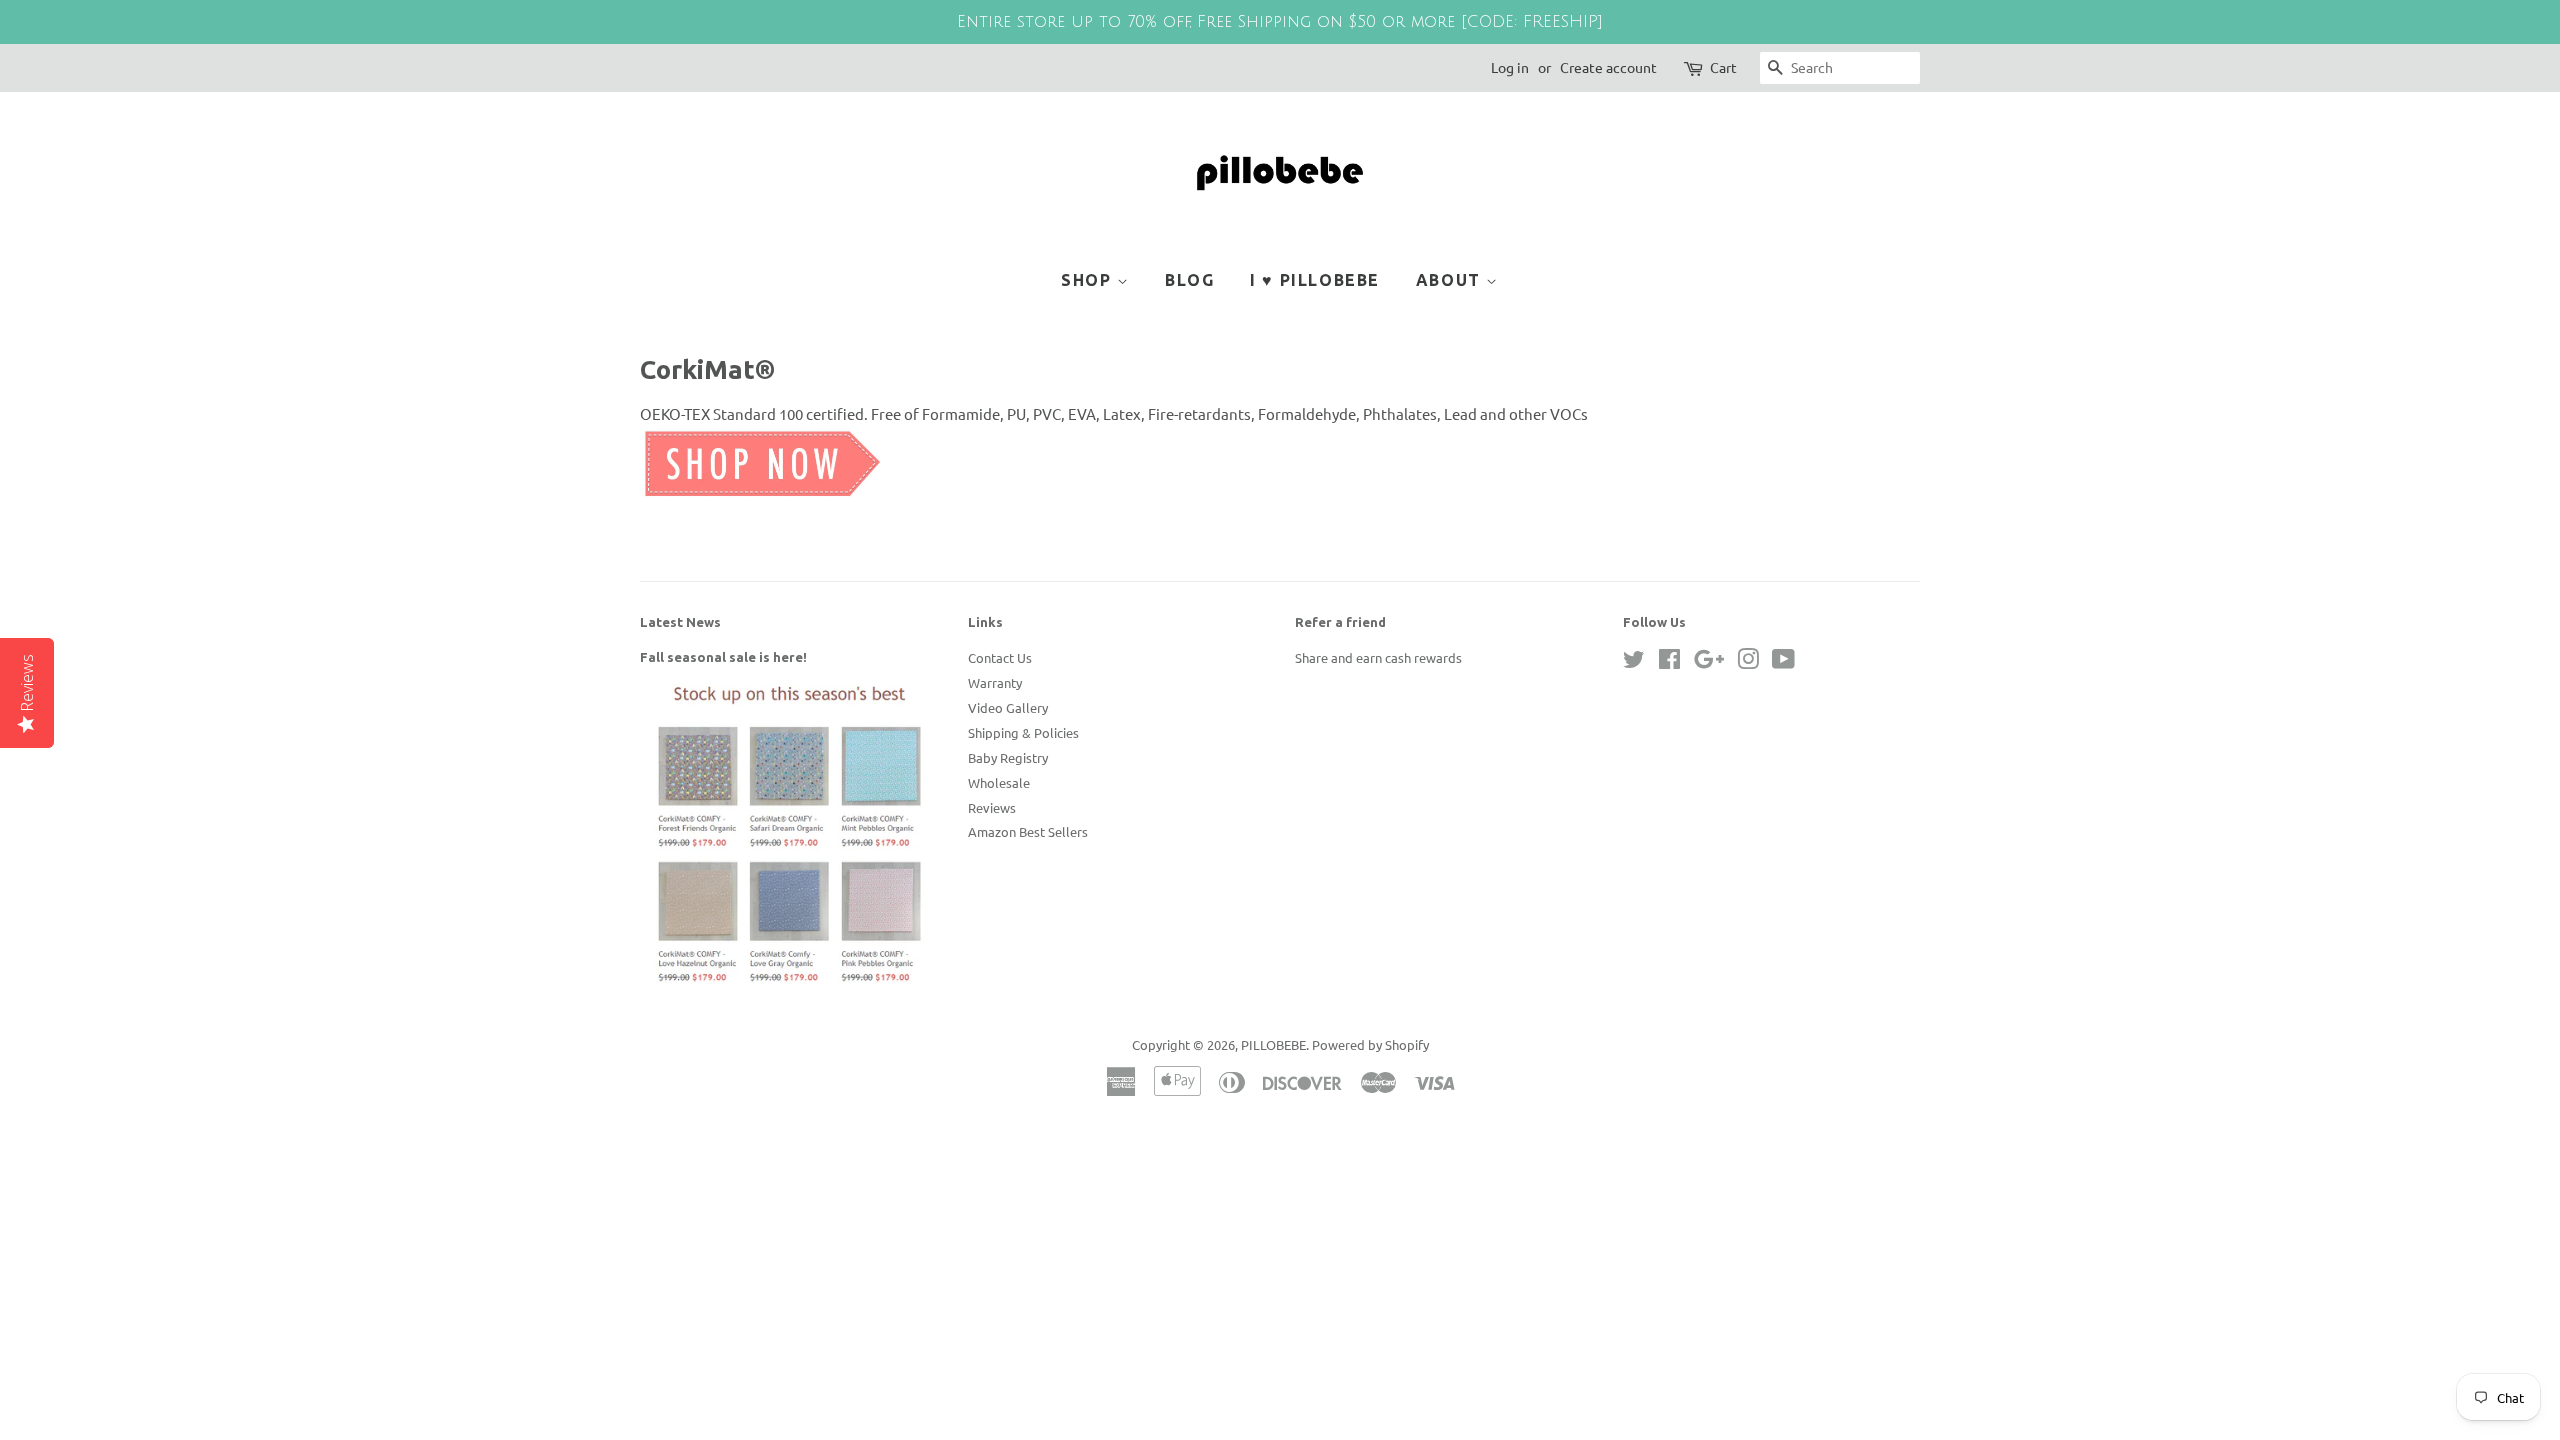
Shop (1089, 280)
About (1451, 280)
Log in (1510, 67)
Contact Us (1000, 657)
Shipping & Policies (1023, 732)
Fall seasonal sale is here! (723, 657)
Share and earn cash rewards (1378, 657)
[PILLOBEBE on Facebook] (1669, 662)
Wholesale (999, 782)
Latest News (680, 622)
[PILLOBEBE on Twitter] (1634, 662)
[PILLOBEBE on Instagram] (1748, 662)
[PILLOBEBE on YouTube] (1783, 662)
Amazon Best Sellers (1028, 831)
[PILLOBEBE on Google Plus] (1709, 662)
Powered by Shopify (1370, 1044)
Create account (1608, 67)
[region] (1280, 22)
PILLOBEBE (1273, 1044)
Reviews (992, 807)
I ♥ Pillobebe (1315, 280)
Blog (1189, 280)
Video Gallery (1008, 707)
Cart (1723, 67)
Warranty (995, 682)
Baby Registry (1008, 757)
